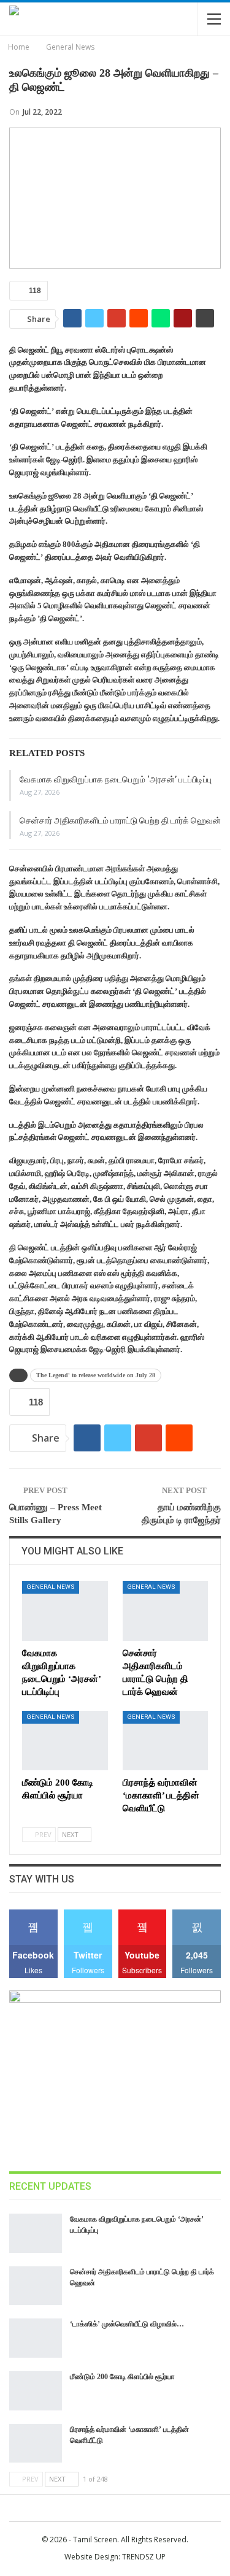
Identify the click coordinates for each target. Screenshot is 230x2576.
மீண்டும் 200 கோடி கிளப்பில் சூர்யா (122, 2377)
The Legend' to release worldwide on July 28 (96, 1375)
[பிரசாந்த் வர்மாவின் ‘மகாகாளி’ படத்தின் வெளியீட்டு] (166, 1741)
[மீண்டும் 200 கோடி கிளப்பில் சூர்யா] (65, 1741)
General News (51, 1587)
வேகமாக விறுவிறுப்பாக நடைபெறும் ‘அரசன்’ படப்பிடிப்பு (116, 779)
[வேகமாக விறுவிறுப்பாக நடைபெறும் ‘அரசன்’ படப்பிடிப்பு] (65, 1611)
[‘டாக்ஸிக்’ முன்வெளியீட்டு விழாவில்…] (36, 2338)
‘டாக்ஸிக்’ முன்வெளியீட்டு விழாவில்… (127, 2324)
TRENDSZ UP (144, 2557)
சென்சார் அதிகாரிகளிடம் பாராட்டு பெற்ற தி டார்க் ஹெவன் (120, 820)
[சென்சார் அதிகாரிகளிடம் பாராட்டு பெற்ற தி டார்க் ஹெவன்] (166, 1611)
